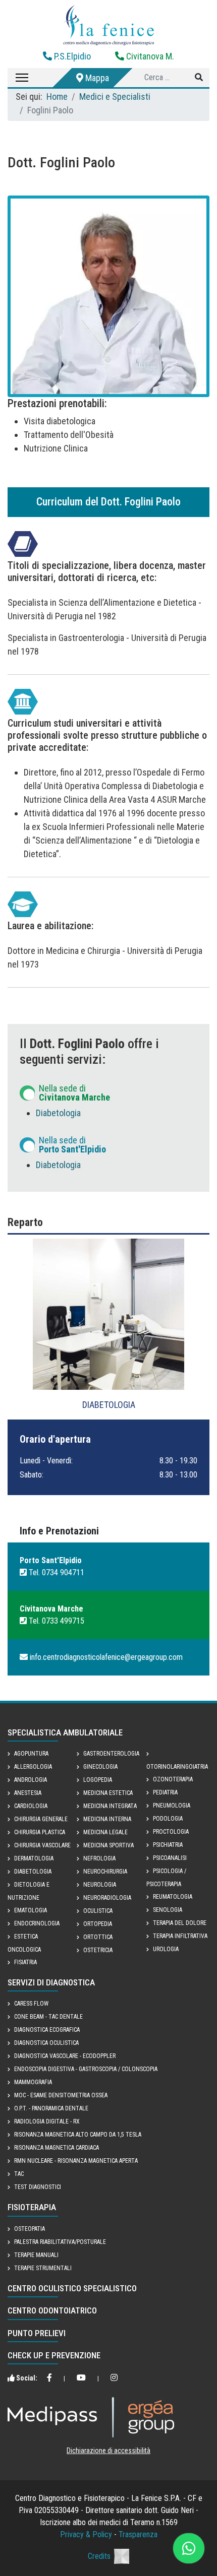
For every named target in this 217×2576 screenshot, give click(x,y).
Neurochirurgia (105, 1872)
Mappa (96, 78)
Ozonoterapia (173, 1779)
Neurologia (100, 1885)
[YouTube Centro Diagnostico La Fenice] (81, 2378)
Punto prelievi (37, 2333)
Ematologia (31, 1910)
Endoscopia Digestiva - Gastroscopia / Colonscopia (86, 2069)
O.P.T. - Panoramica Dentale (51, 2108)
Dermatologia (34, 1858)
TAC (19, 2174)
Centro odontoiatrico (52, 2310)
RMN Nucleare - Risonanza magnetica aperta (76, 2161)
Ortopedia (98, 1924)
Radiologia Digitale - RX (47, 2121)
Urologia (166, 1949)
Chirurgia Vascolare (42, 1845)
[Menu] (18, 78)
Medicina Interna (107, 1819)
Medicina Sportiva (108, 1845)
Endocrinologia (37, 1923)
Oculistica (98, 1911)
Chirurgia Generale (41, 1819)
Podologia (168, 1819)
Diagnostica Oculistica (46, 2043)
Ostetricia (98, 1950)
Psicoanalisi (170, 1858)
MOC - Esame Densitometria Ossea (61, 2095)
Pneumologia (172, 1806)
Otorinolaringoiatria (177, 1767)
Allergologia (33, 1767)
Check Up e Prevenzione (54, 2355)
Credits (99, 2556)
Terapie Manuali (36, 2255)
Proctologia (171, 1832)
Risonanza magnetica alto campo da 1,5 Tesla (78, 2135)
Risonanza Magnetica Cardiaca (57, 2148)
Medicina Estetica (108, 1793)
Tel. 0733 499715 (56, 1621)
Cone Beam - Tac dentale (48, 2017)
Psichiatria (168, 1845)
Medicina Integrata (110, 1806)
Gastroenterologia (111, 1754)
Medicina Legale (105, 1832)
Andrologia (31, 1780)
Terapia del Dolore (180, 1923)
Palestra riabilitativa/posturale (60, 2242)
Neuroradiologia (107, 1898)
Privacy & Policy (86, 2534)
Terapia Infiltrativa (180, 1936)
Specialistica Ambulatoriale (65, 1732)
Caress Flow (31, 2004)
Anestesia (28, 1793)
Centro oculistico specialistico (72, 2288)
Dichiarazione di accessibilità (108, 2451)
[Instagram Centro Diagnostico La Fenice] (114, 2378)
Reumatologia (173, 1897)
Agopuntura (31, 1754)
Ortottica (98, 1937)
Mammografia (33, 2082)
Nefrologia (99, 1858)
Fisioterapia (32, 2207)
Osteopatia (30, 2229)
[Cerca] (199, 78)
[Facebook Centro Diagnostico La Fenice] (49, 2378)
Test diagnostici (38, 2187)
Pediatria (165, 1792)
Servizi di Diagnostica (51, 1982)
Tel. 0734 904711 (56, 1572)
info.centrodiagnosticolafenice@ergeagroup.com (105, 1657)
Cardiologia (31, 1806)
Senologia (168, 1910)
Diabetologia (58, 1113)
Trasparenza (138, 2534)
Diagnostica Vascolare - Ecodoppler (65, 2056)
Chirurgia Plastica (40, 1832)
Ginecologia (100, 1767)
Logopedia (98, 1780)
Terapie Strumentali (43, 2268)
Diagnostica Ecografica (47, 2030)
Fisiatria (25, 1962)
